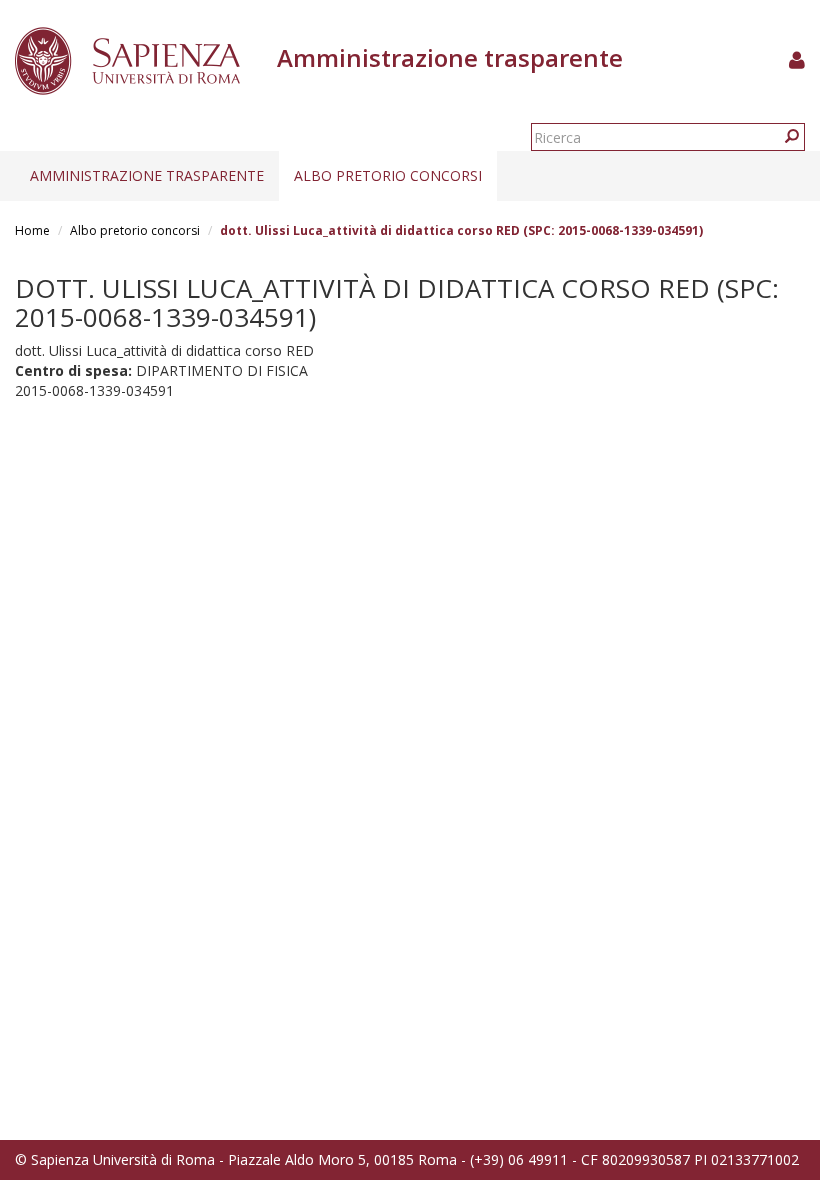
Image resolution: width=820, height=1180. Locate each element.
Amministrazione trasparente (147, 175)
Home (32, 230)
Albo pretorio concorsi (388, 175)
